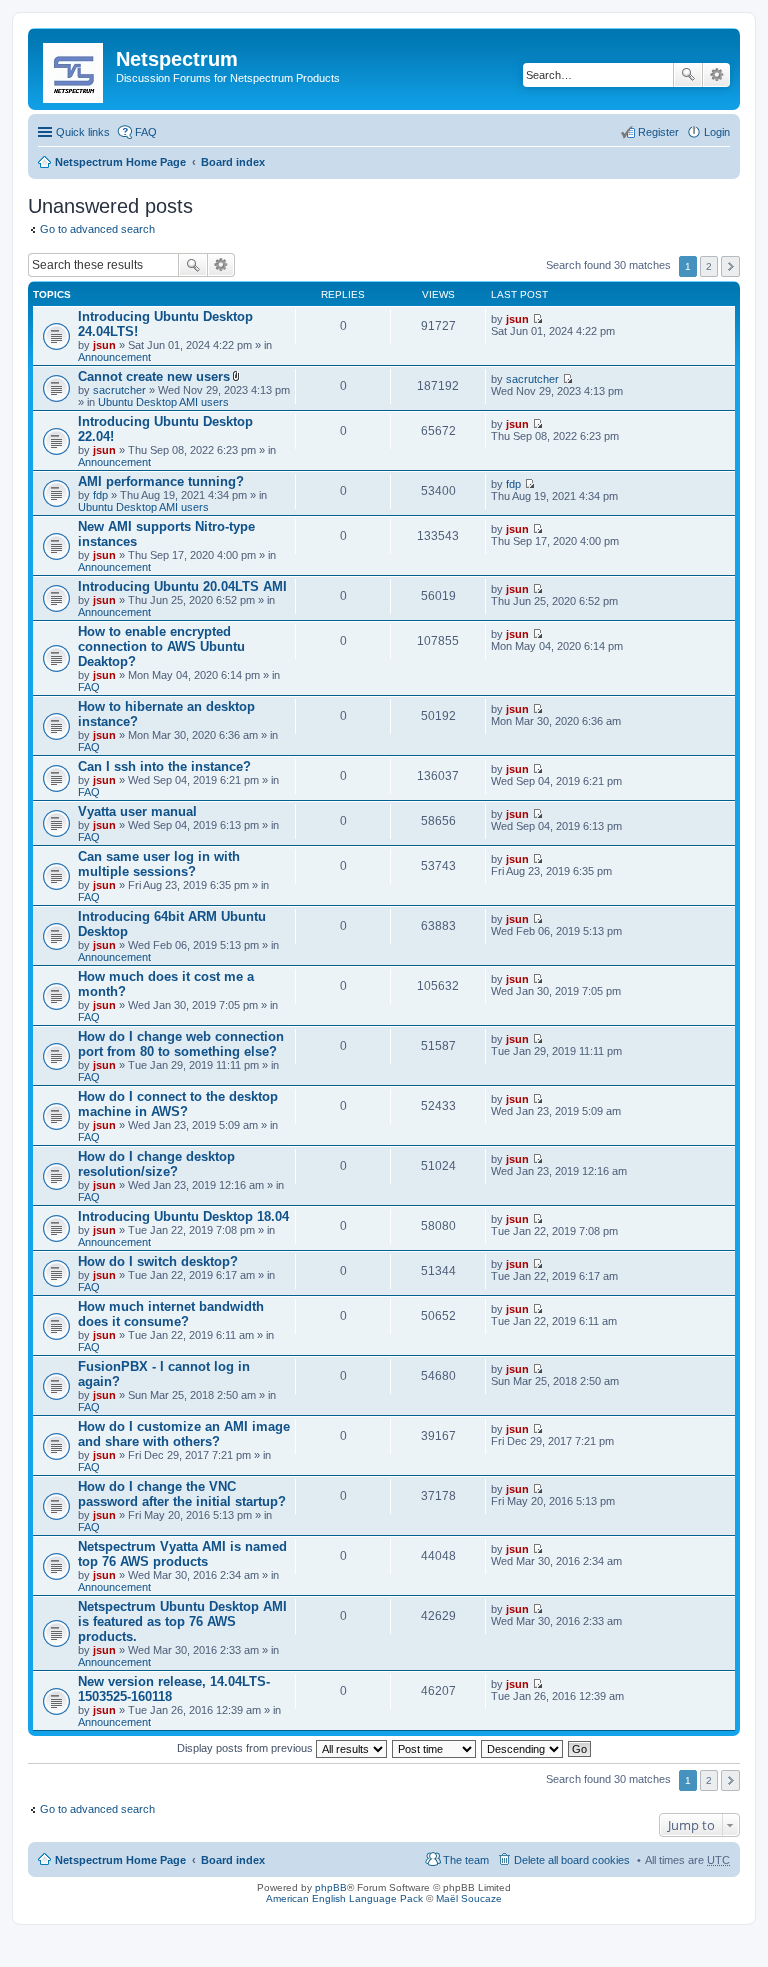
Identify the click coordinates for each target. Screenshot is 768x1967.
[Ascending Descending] (523, 1748)
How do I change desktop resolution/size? (156, 1164)
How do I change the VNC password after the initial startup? (182, 1494)
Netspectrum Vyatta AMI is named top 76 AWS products (182, 1554)
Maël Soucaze (469, 1898)
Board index (233, 162)
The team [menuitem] (466, 1860)
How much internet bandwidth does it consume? (171, 1314)
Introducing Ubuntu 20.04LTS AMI (182, 586)
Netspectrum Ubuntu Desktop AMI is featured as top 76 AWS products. (182, 1621)
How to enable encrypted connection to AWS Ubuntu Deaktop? (161, 646)
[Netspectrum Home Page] (74, 69)
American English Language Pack (344, 1898)
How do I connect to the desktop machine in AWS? (178, 1104)
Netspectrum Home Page (120, 162)
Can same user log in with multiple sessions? (159, 864)
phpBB (331, 1887)
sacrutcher (119, 390)
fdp (100, 495)
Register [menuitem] (658, 132)
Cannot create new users (154, 376)
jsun (104, 345)
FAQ (89, 687)
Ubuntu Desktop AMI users (163, 402)
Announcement (114, 357)
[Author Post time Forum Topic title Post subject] (435, 1748)
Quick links (83, 132)
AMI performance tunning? (161, 481)
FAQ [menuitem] (146, 132)
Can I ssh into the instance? (164, 766)
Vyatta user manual (137, 811)
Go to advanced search (97, 229)
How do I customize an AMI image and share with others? (184, 1434)
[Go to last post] (537, 319)
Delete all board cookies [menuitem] (572, 1860)
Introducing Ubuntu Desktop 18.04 (183, 1216)
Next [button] (730, 266)
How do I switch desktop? (158, 1261)
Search (688, 75)
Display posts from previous (246, 1748)
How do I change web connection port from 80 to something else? (181, 1044)
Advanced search (716, 75)
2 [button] (709, 266)
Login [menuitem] (717, 132)
